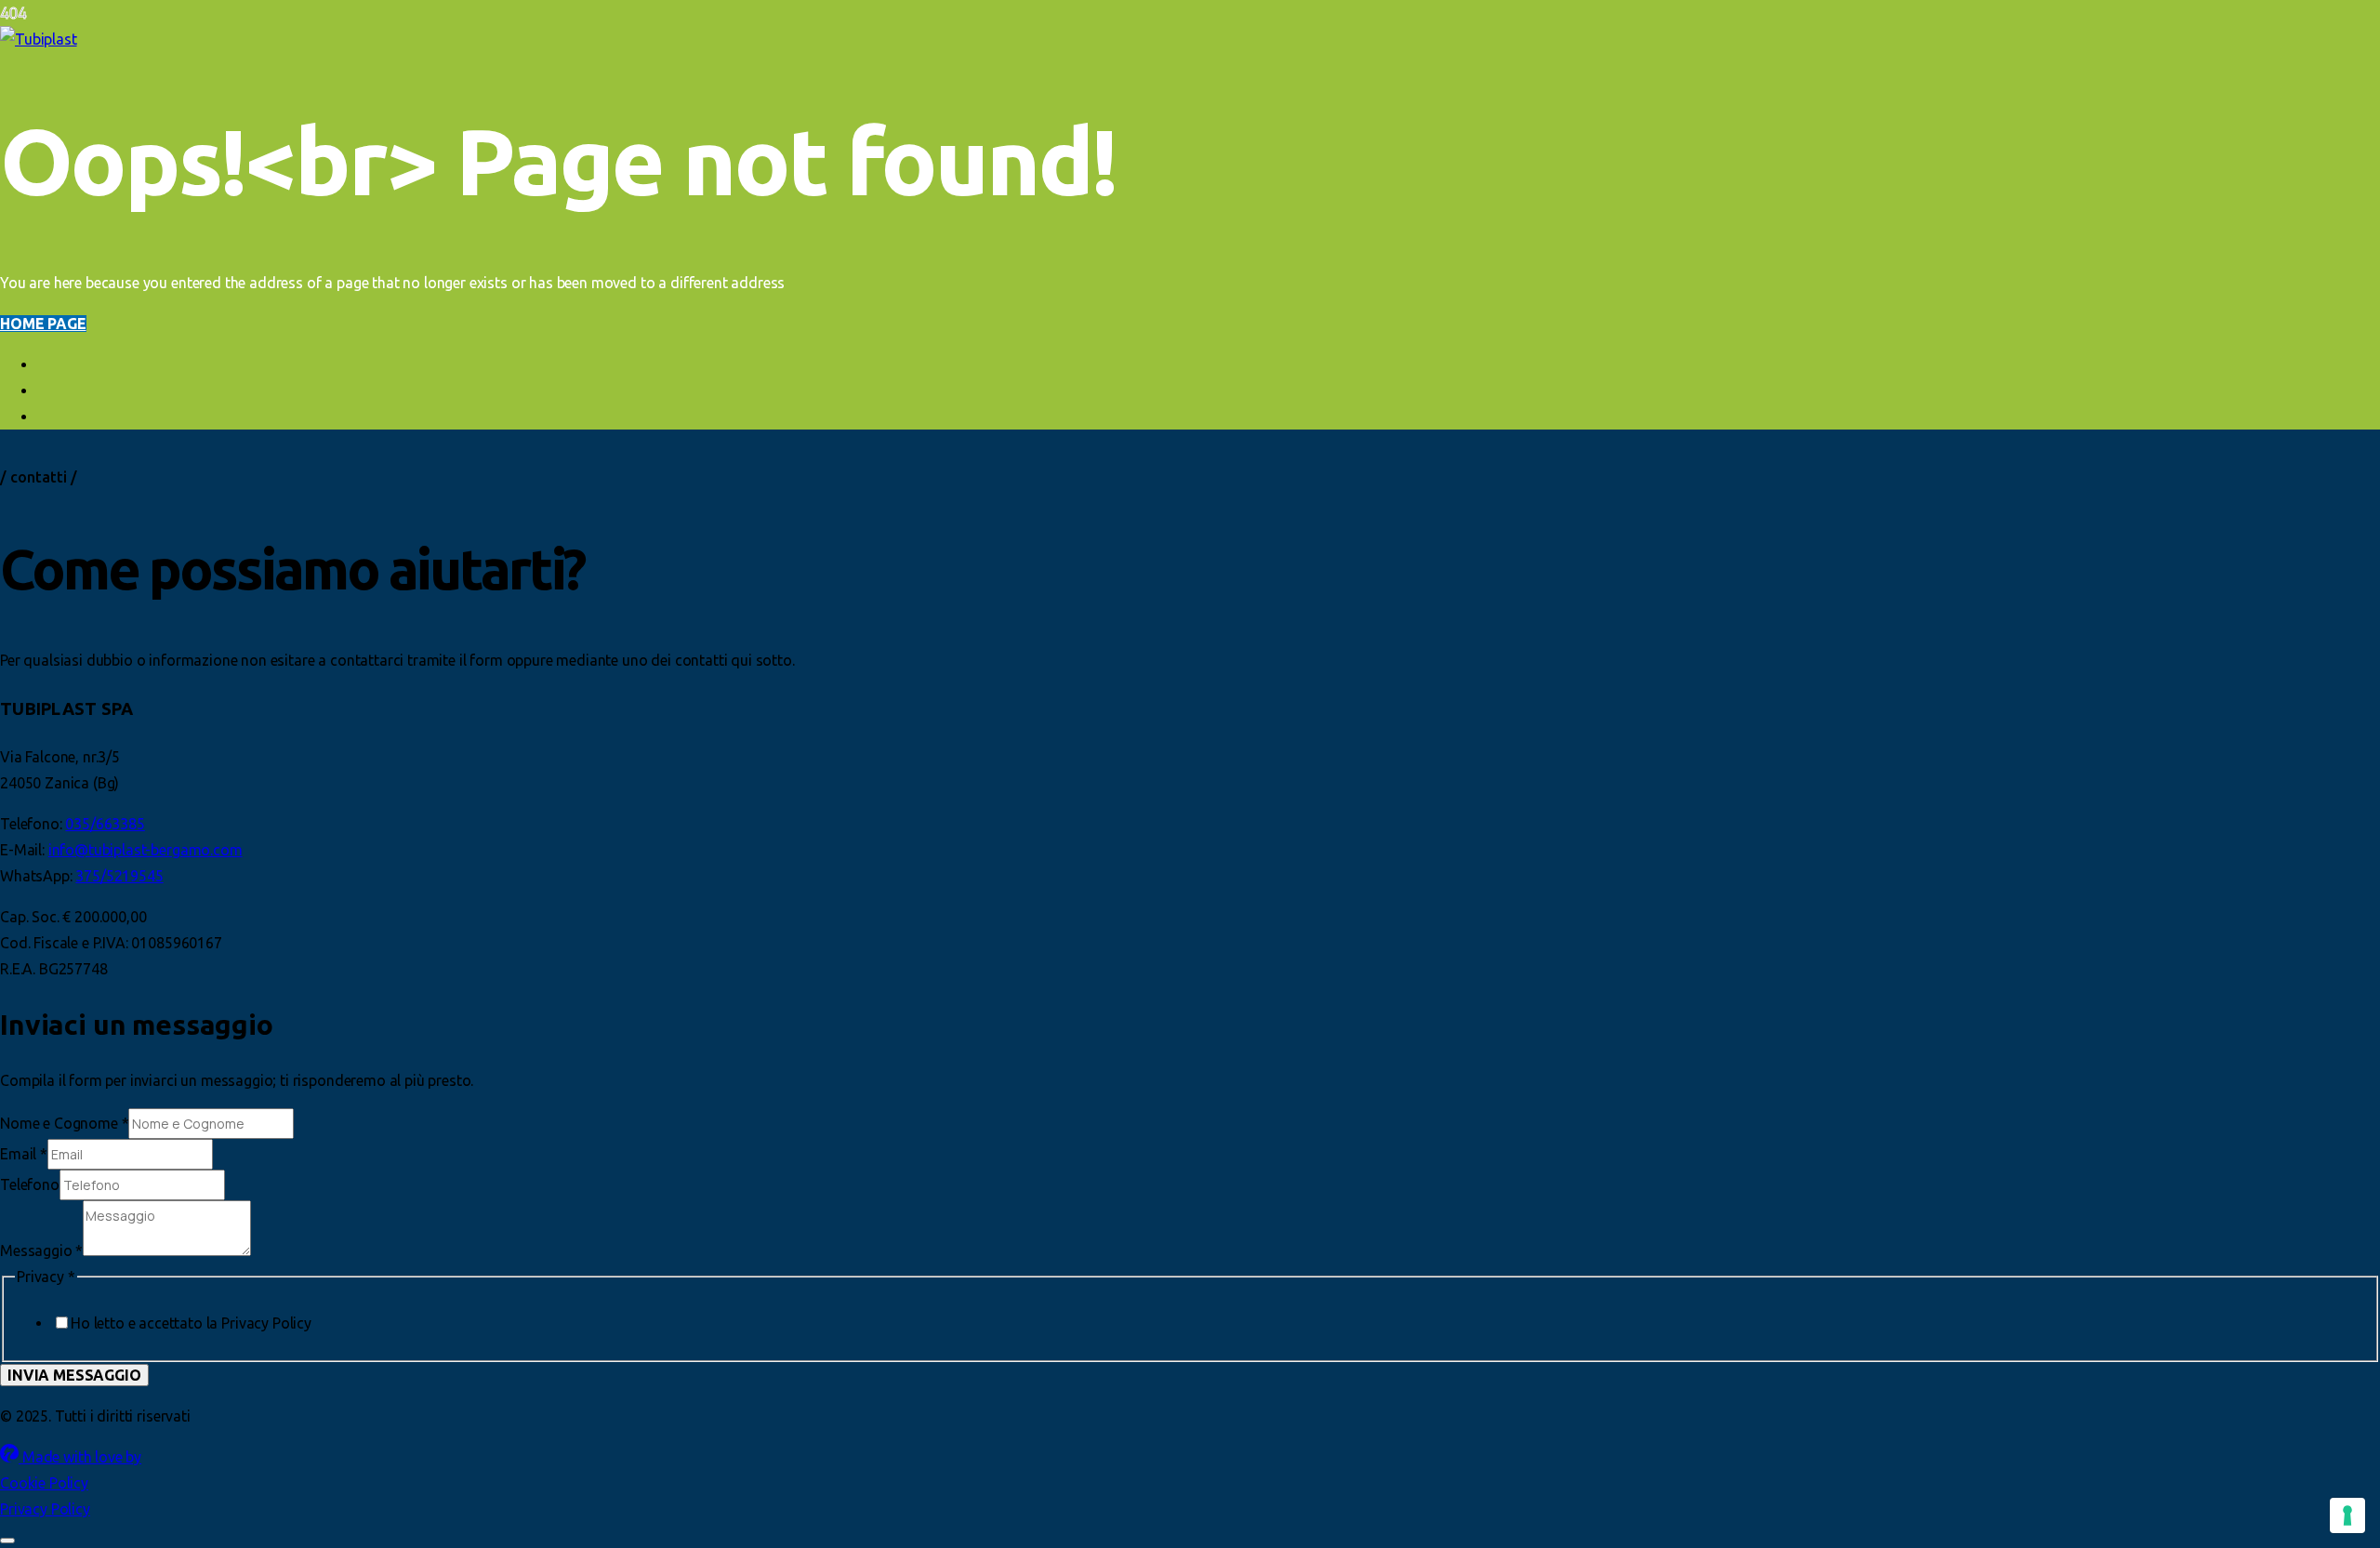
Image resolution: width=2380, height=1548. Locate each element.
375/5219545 (119, 876)
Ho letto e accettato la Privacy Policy (191, 1323)
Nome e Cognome (64, 1123)
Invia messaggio (74, 1375)
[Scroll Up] (7, 1541)
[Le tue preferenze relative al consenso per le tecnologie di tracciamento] (2347, 1515)
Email (24, 1154)
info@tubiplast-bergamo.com (145, 850)
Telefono (30, 1184)
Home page (43, 324)
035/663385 (105, 824)
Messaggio (41, 1250)
